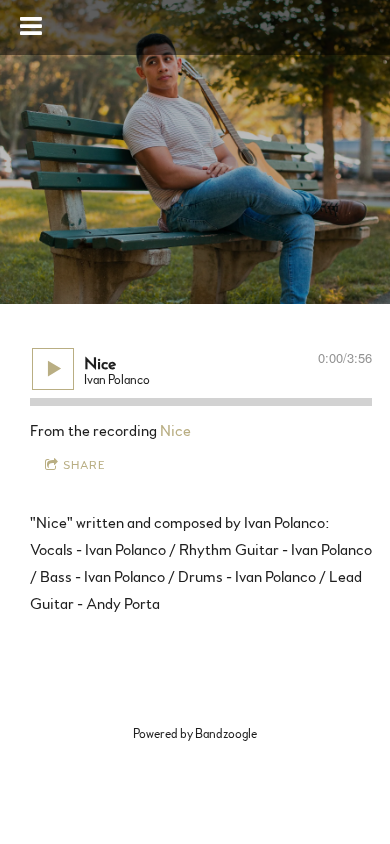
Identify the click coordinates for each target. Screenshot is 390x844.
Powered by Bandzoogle (195, 734)
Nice (175, 431)
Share (84, 465)
